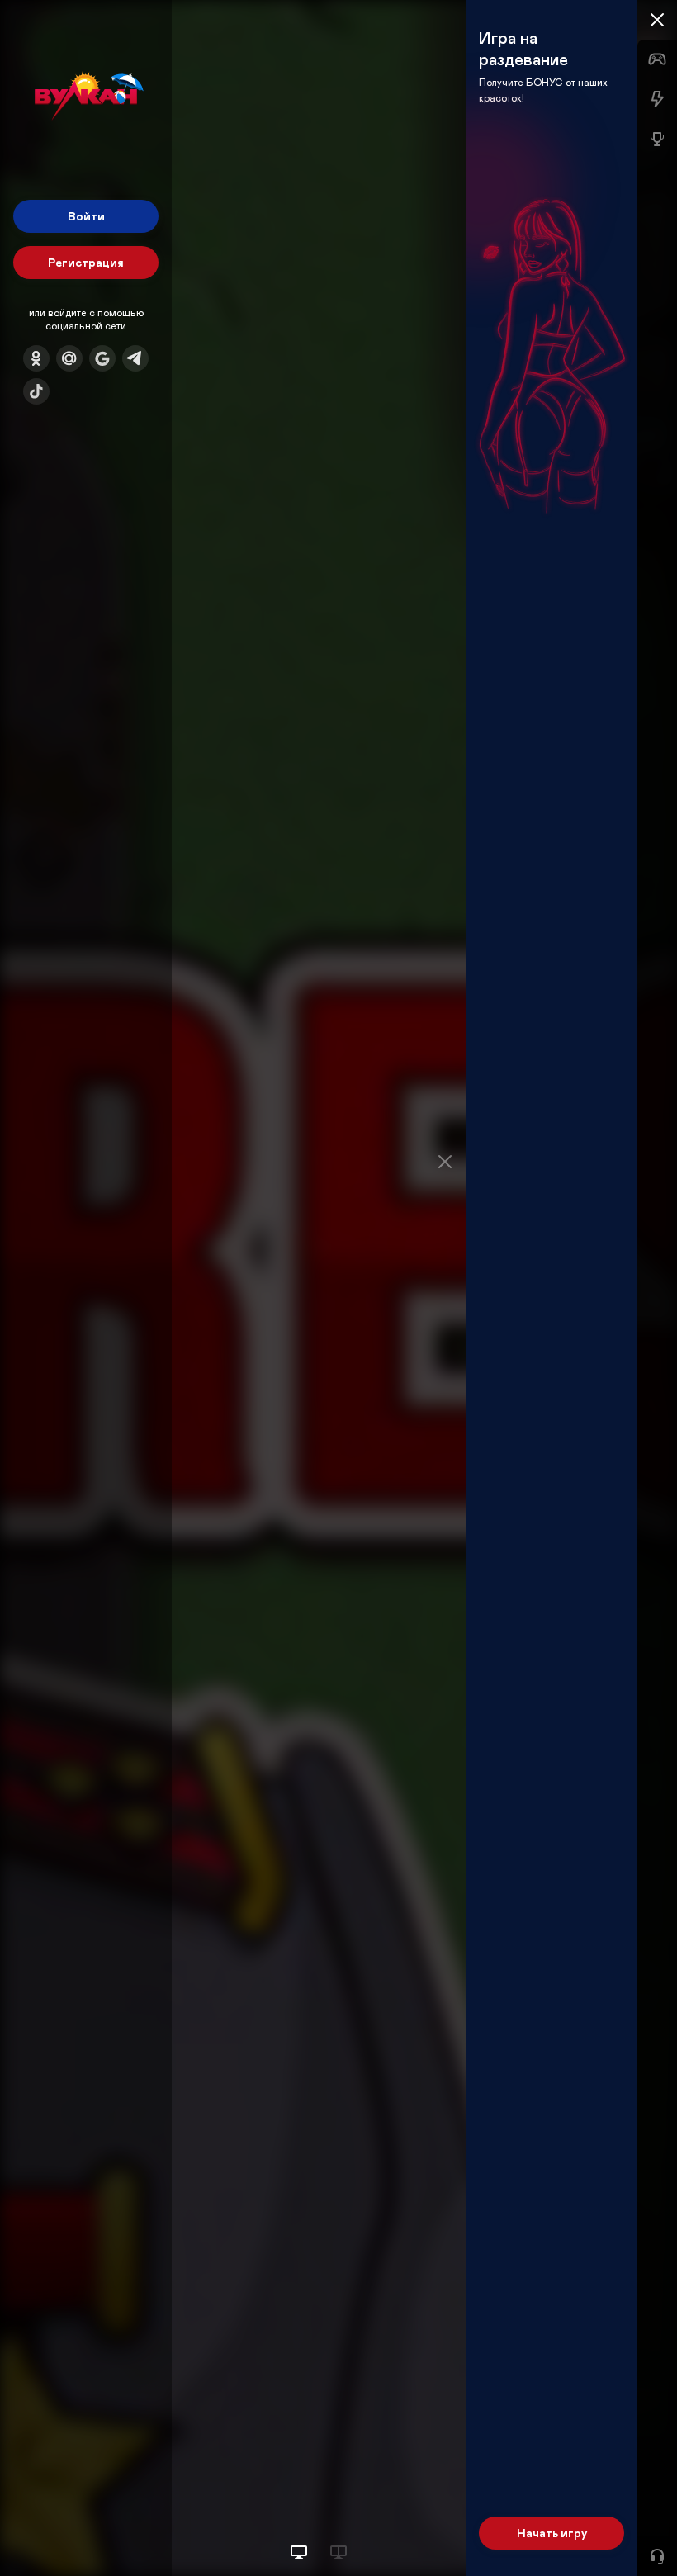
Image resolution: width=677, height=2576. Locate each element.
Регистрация (86, 262)
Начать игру (552, 2533)
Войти (86, 216)
